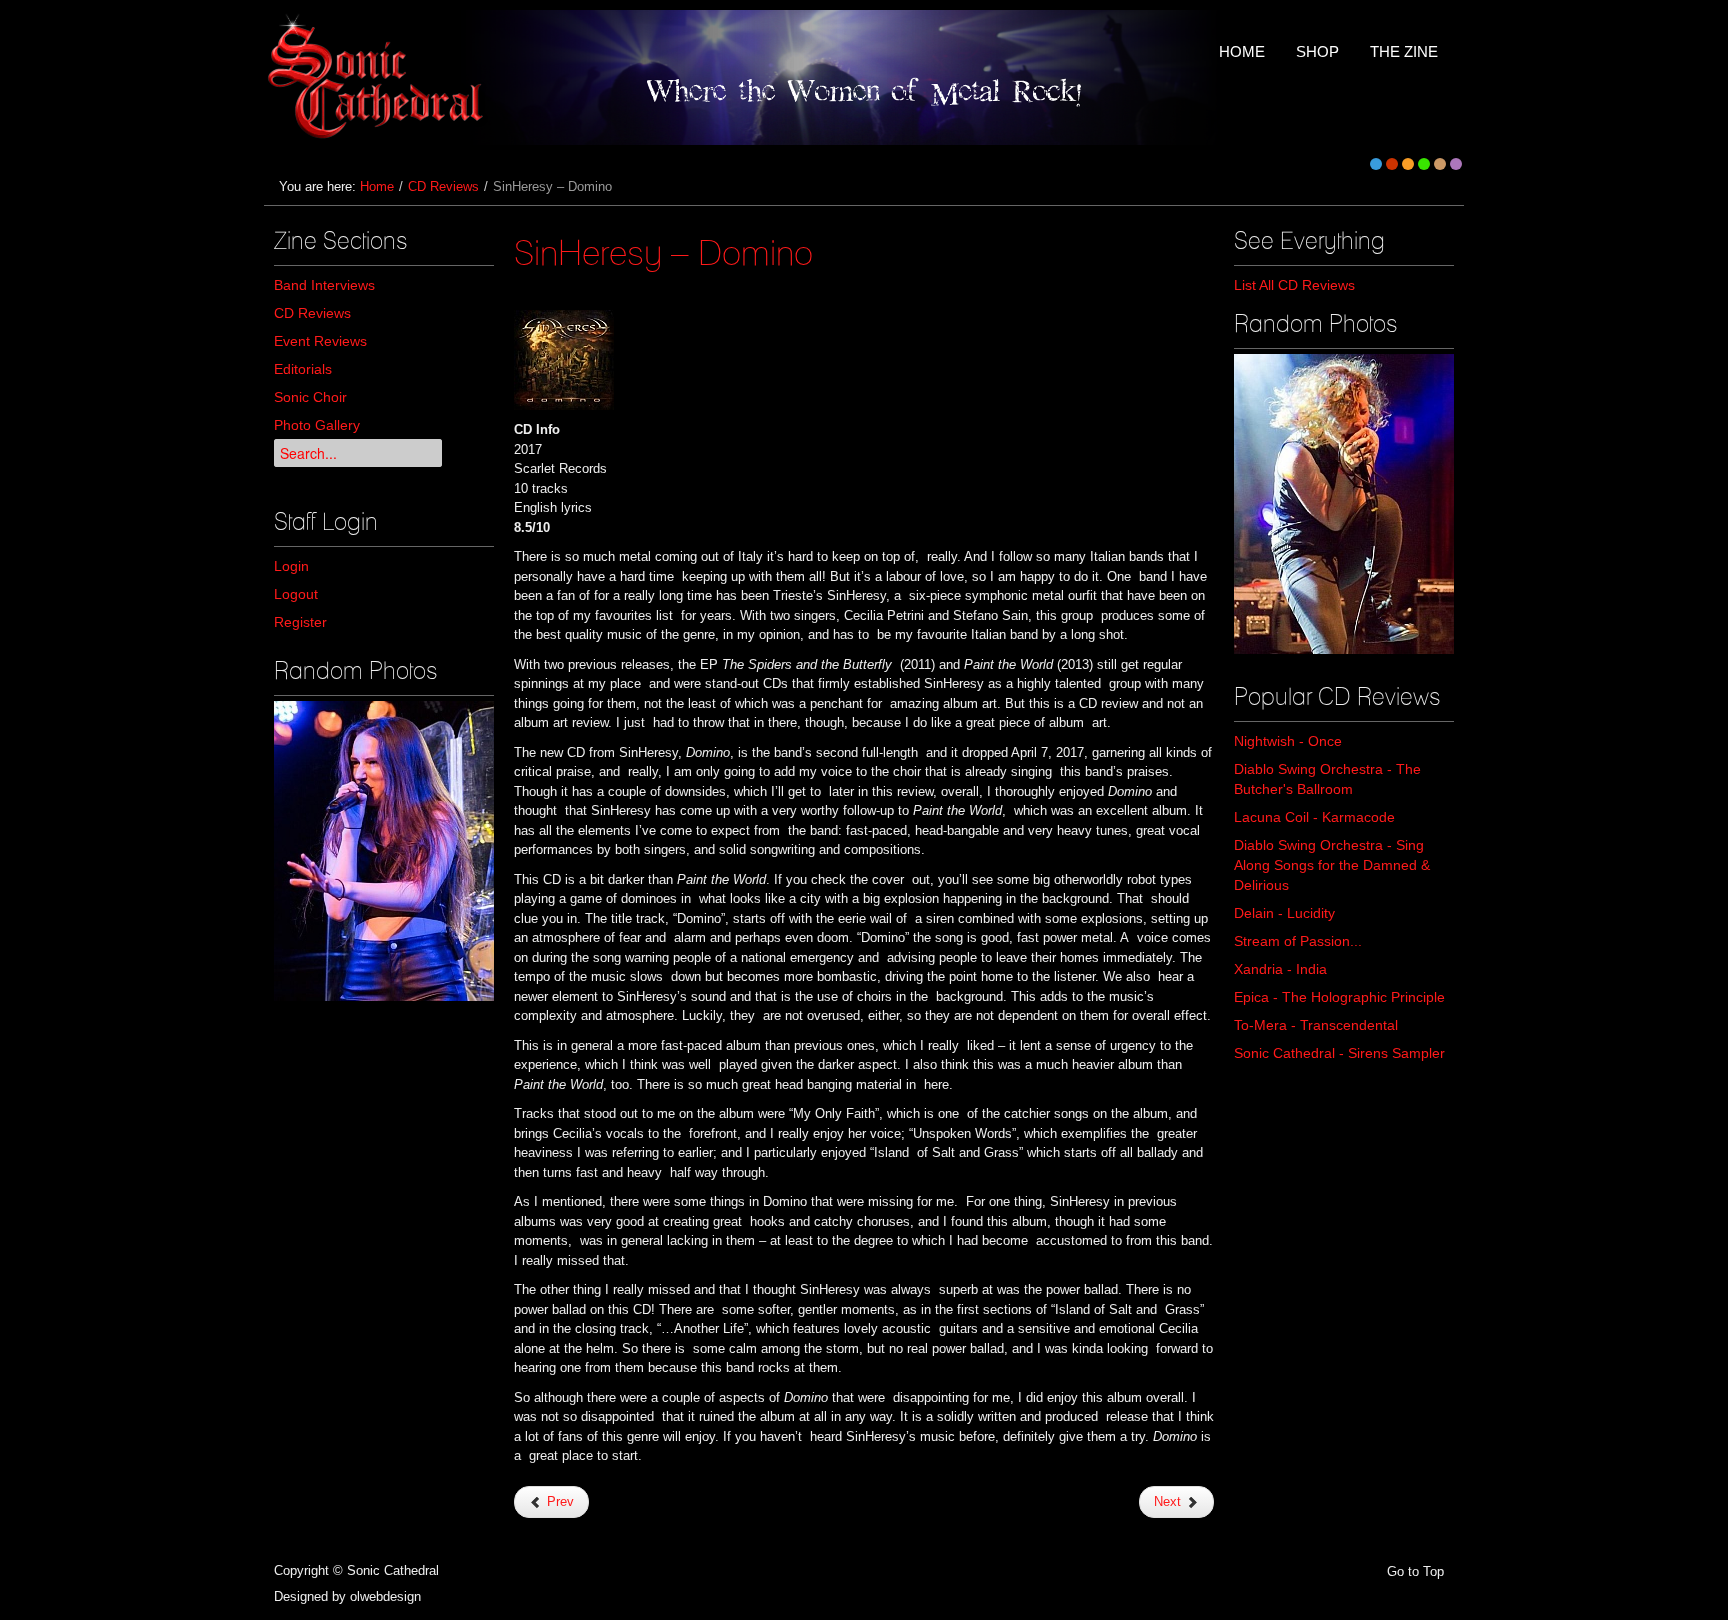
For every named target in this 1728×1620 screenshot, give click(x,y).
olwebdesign (385, 1596)
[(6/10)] (384, 851)
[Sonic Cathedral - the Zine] (378, 77)
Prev (558, 1501)
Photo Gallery (317, 425)
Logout (296, 594)
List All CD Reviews (1294, 285)
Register (300, 622)
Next (1169, 1501)
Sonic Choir (310, 397)
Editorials (303, 369)
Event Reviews (320, 341)
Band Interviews (324, 285)
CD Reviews (443, 186)
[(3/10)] (1344, 504)
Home (377, 186)
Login (291, 566)
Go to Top (1415, 1571)
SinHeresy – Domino (663, 252)
